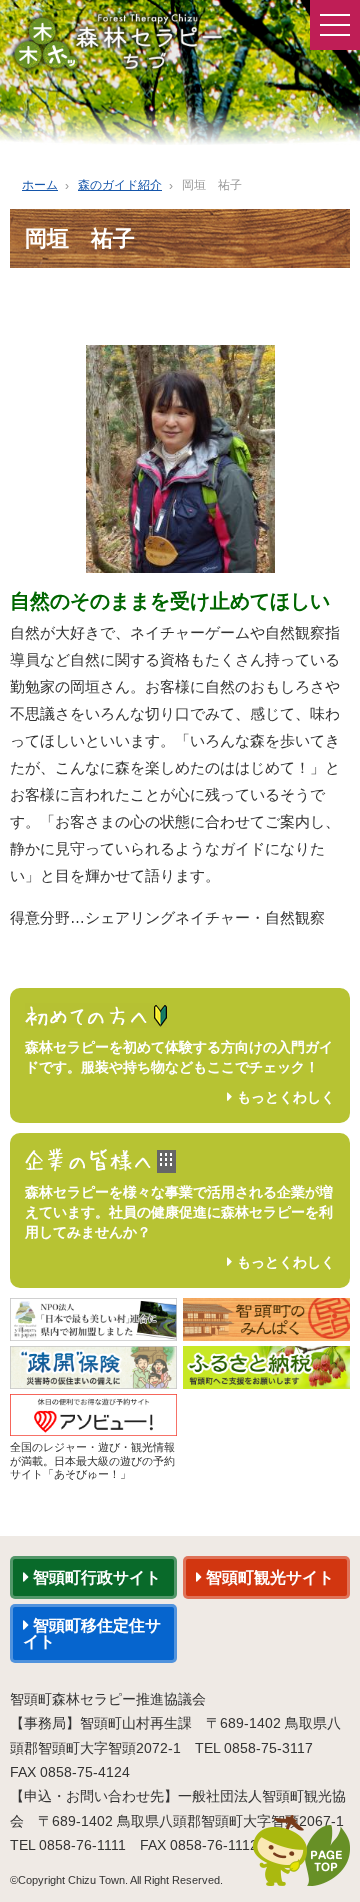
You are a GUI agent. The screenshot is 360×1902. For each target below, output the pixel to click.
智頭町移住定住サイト (92, 1633)
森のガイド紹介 (120, 185)
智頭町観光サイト (268, 1577)
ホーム (40, 185)
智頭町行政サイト (95, 1577)
